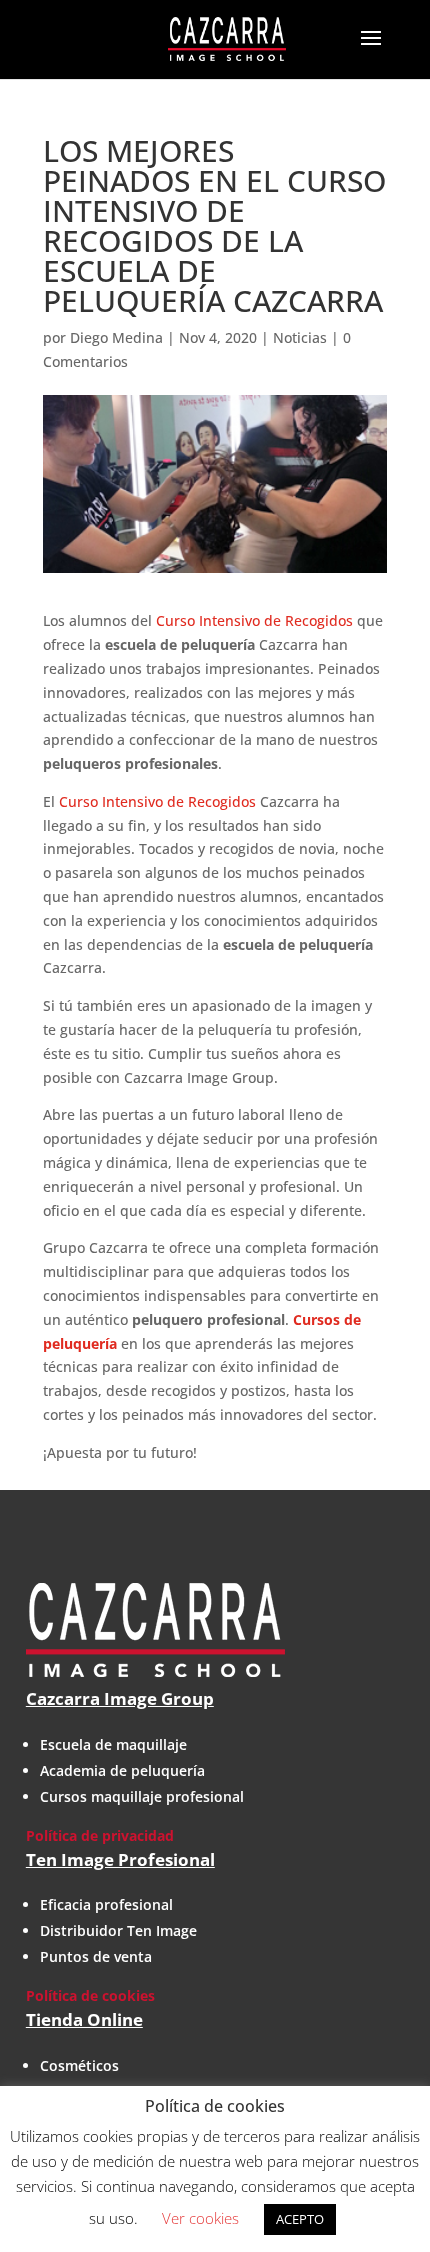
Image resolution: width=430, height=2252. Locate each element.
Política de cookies (90, 1995)
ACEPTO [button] (300, 2219)
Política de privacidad (100, 1835)
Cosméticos (79, 2065)
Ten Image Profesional (120, 1859)
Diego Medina (116, 337)
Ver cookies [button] (200, 2218)
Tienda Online (84, 2019)
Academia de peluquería (122, 1770)
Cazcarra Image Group (120, 1698)
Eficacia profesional (106, 1904)
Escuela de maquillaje (113, 1744)
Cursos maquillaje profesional (142, 1796)
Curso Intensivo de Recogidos (254, 620)
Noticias (300, 337)
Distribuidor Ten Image (118, 1930)
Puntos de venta (96, 1956)
